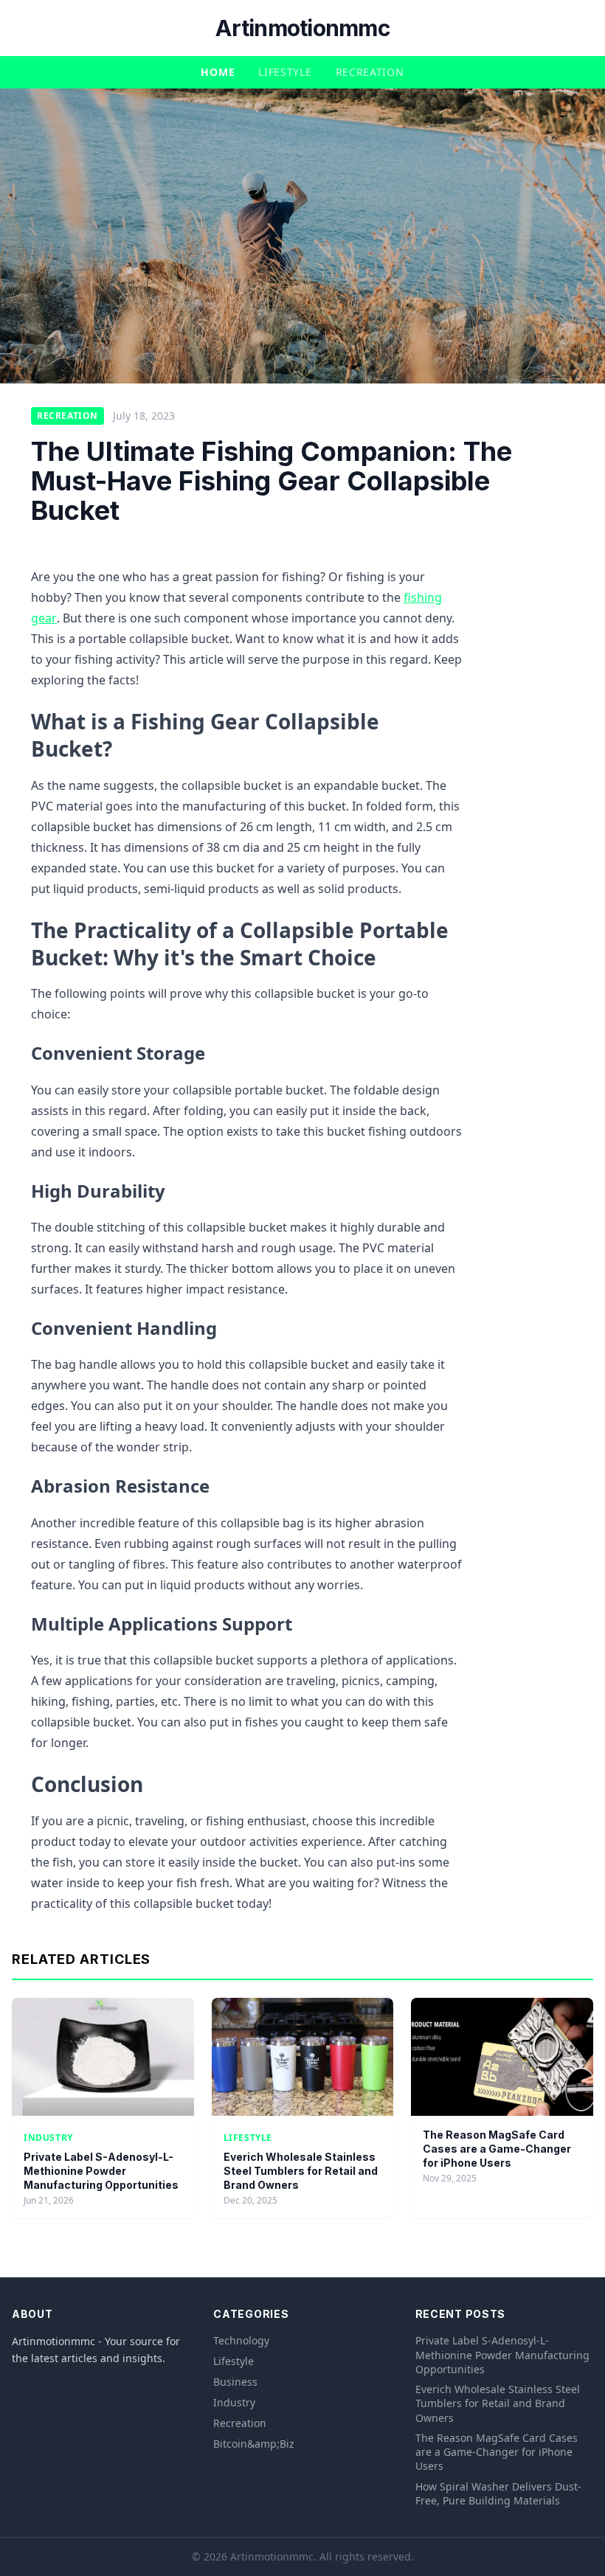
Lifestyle (285, 72)
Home (218, 72)
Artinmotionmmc (302, 28)
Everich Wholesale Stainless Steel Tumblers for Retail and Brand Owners (301, 2171)
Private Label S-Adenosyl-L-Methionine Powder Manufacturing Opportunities (101, 2171)
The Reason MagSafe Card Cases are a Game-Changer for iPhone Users (497, 2149)
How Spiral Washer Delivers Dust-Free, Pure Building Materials (498, 2493)
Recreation (370, 72)
